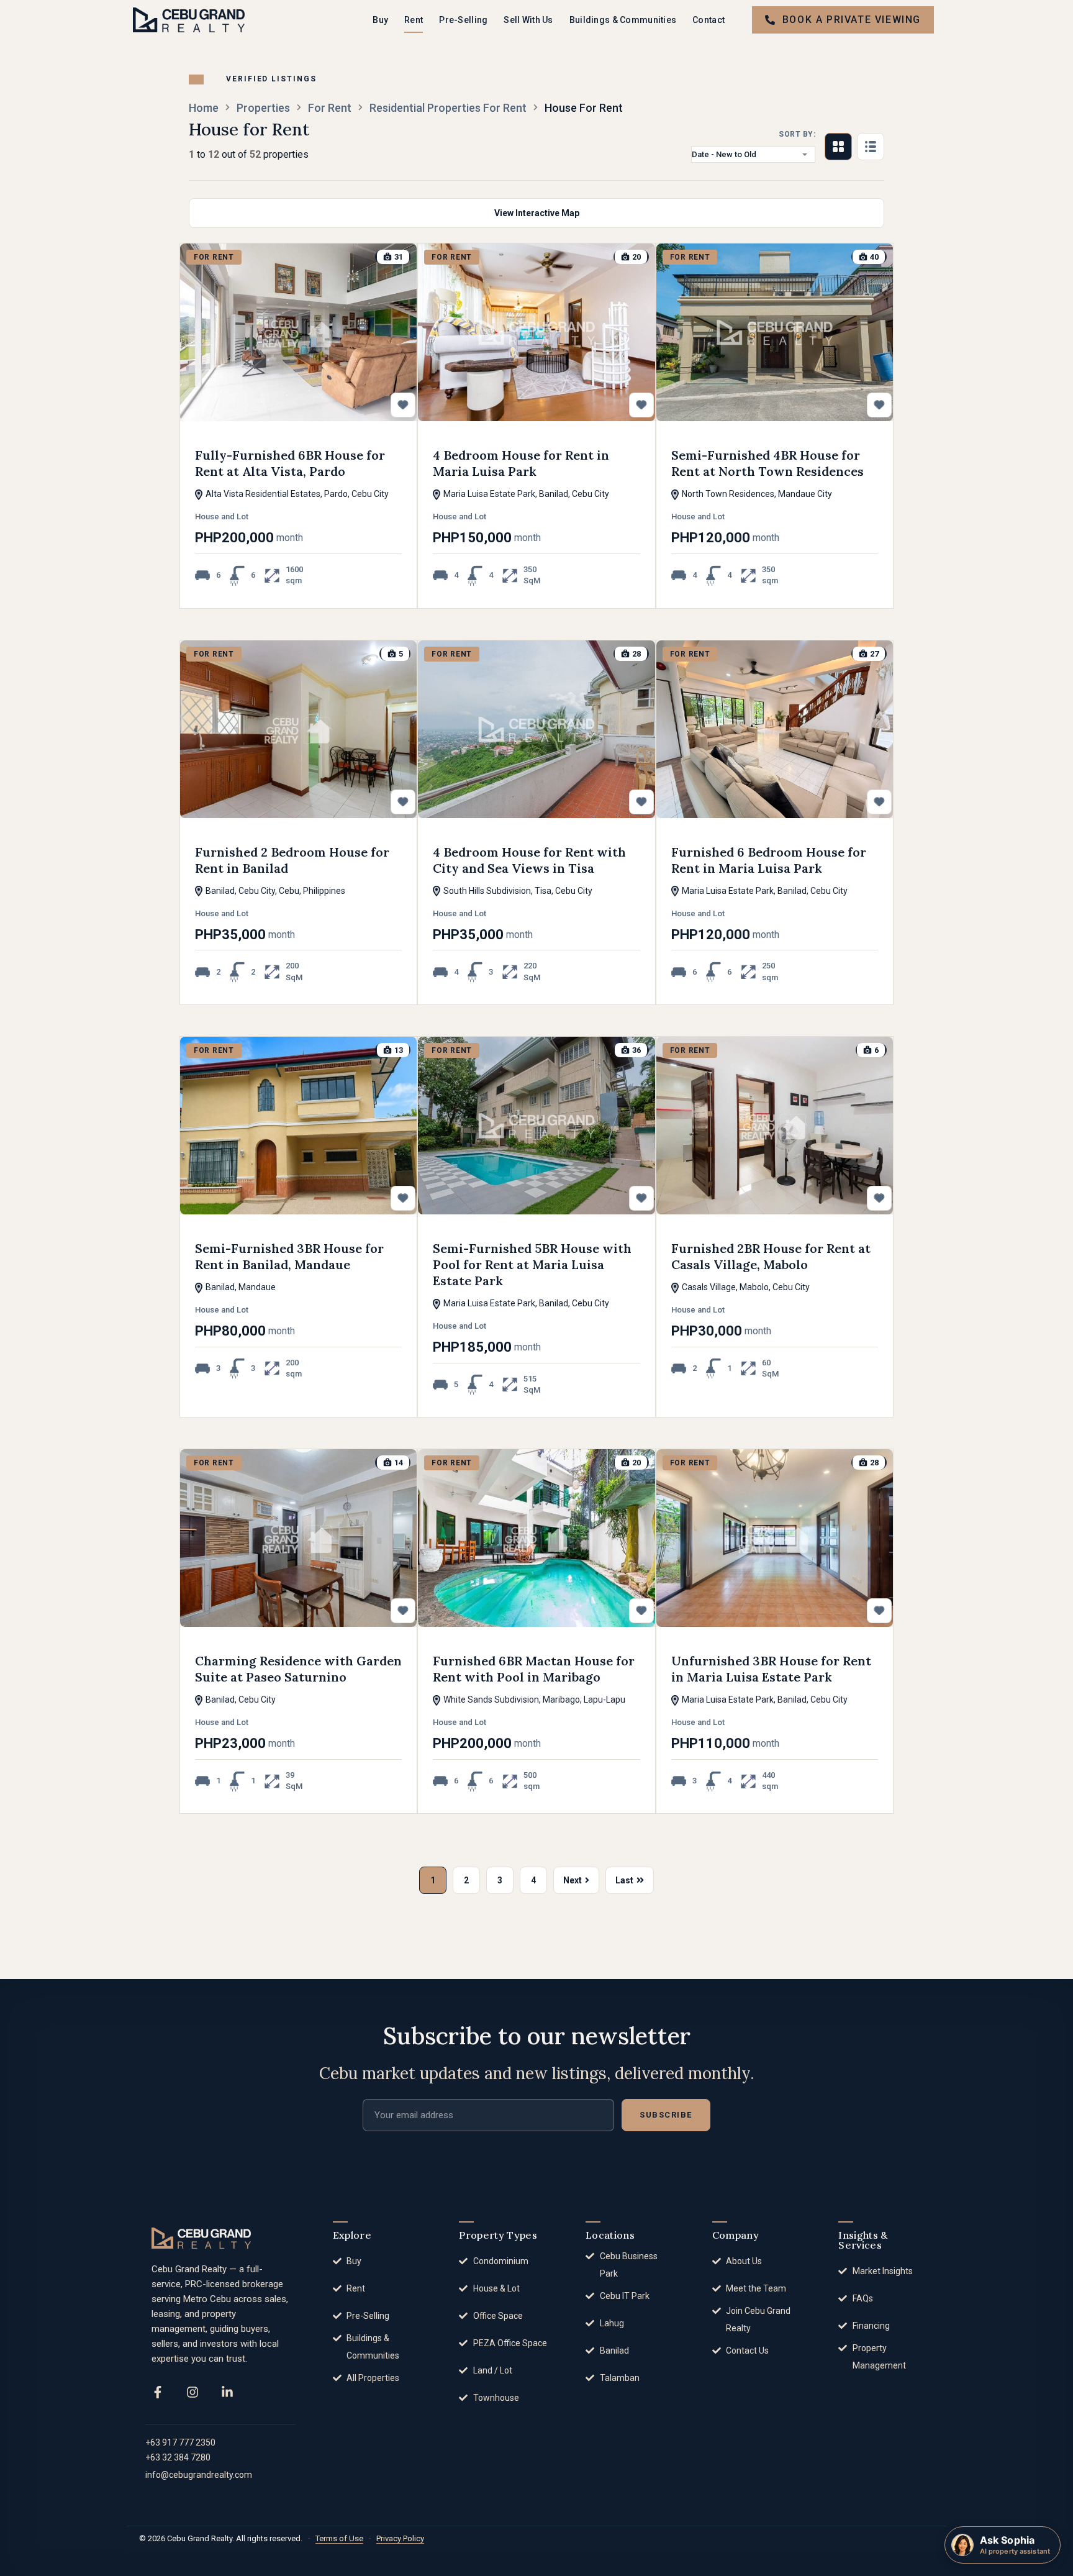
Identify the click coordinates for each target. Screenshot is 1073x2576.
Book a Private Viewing (852, 20)
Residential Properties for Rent (448, 108)
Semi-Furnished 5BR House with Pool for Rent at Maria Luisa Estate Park (532, 1264)
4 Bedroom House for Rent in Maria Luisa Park (521, 463)
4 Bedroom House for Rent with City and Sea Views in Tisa (529, 860)
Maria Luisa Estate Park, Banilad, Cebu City (525, 494)
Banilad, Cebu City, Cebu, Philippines (274, 891)
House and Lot (222, 517)
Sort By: (797, 134)
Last (624, 1880)
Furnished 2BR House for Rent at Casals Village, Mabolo (771, 1256)
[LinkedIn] (227, 2392)
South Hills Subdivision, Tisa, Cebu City (517, 891)
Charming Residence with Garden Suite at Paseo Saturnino (298, 1669)
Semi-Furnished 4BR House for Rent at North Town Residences (767, 463)
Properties (263, 108)
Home (204, 108)
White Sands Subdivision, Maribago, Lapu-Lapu (533, 1700)
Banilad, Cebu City (240, 1700)
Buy (380, 20)
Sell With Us (528, 20)
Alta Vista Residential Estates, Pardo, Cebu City (296, 494)
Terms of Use (339, 2538)
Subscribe (666, 2115)
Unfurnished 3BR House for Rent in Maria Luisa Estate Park (771, 1669)
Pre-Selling (463, 20)
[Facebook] (158, 2392)
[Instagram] (192, 2392)
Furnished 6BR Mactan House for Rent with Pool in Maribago (534, 1669)
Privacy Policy (400, 2538)
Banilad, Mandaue (240, 1287)
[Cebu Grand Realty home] (201, 2238)
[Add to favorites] (403, 405)
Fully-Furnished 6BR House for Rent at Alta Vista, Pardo (290, 463)
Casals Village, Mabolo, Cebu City (745, 1287)
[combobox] (753, 154)
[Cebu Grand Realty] (189, 20)
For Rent (330, 108)
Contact (709, 20)
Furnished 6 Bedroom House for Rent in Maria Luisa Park (769, 860)
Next (573, 1880)
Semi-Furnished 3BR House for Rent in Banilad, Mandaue (289, 1256)
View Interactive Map (537, 213)
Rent (414, 20)
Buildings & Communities (623, 20)
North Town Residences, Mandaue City (756, 494)
